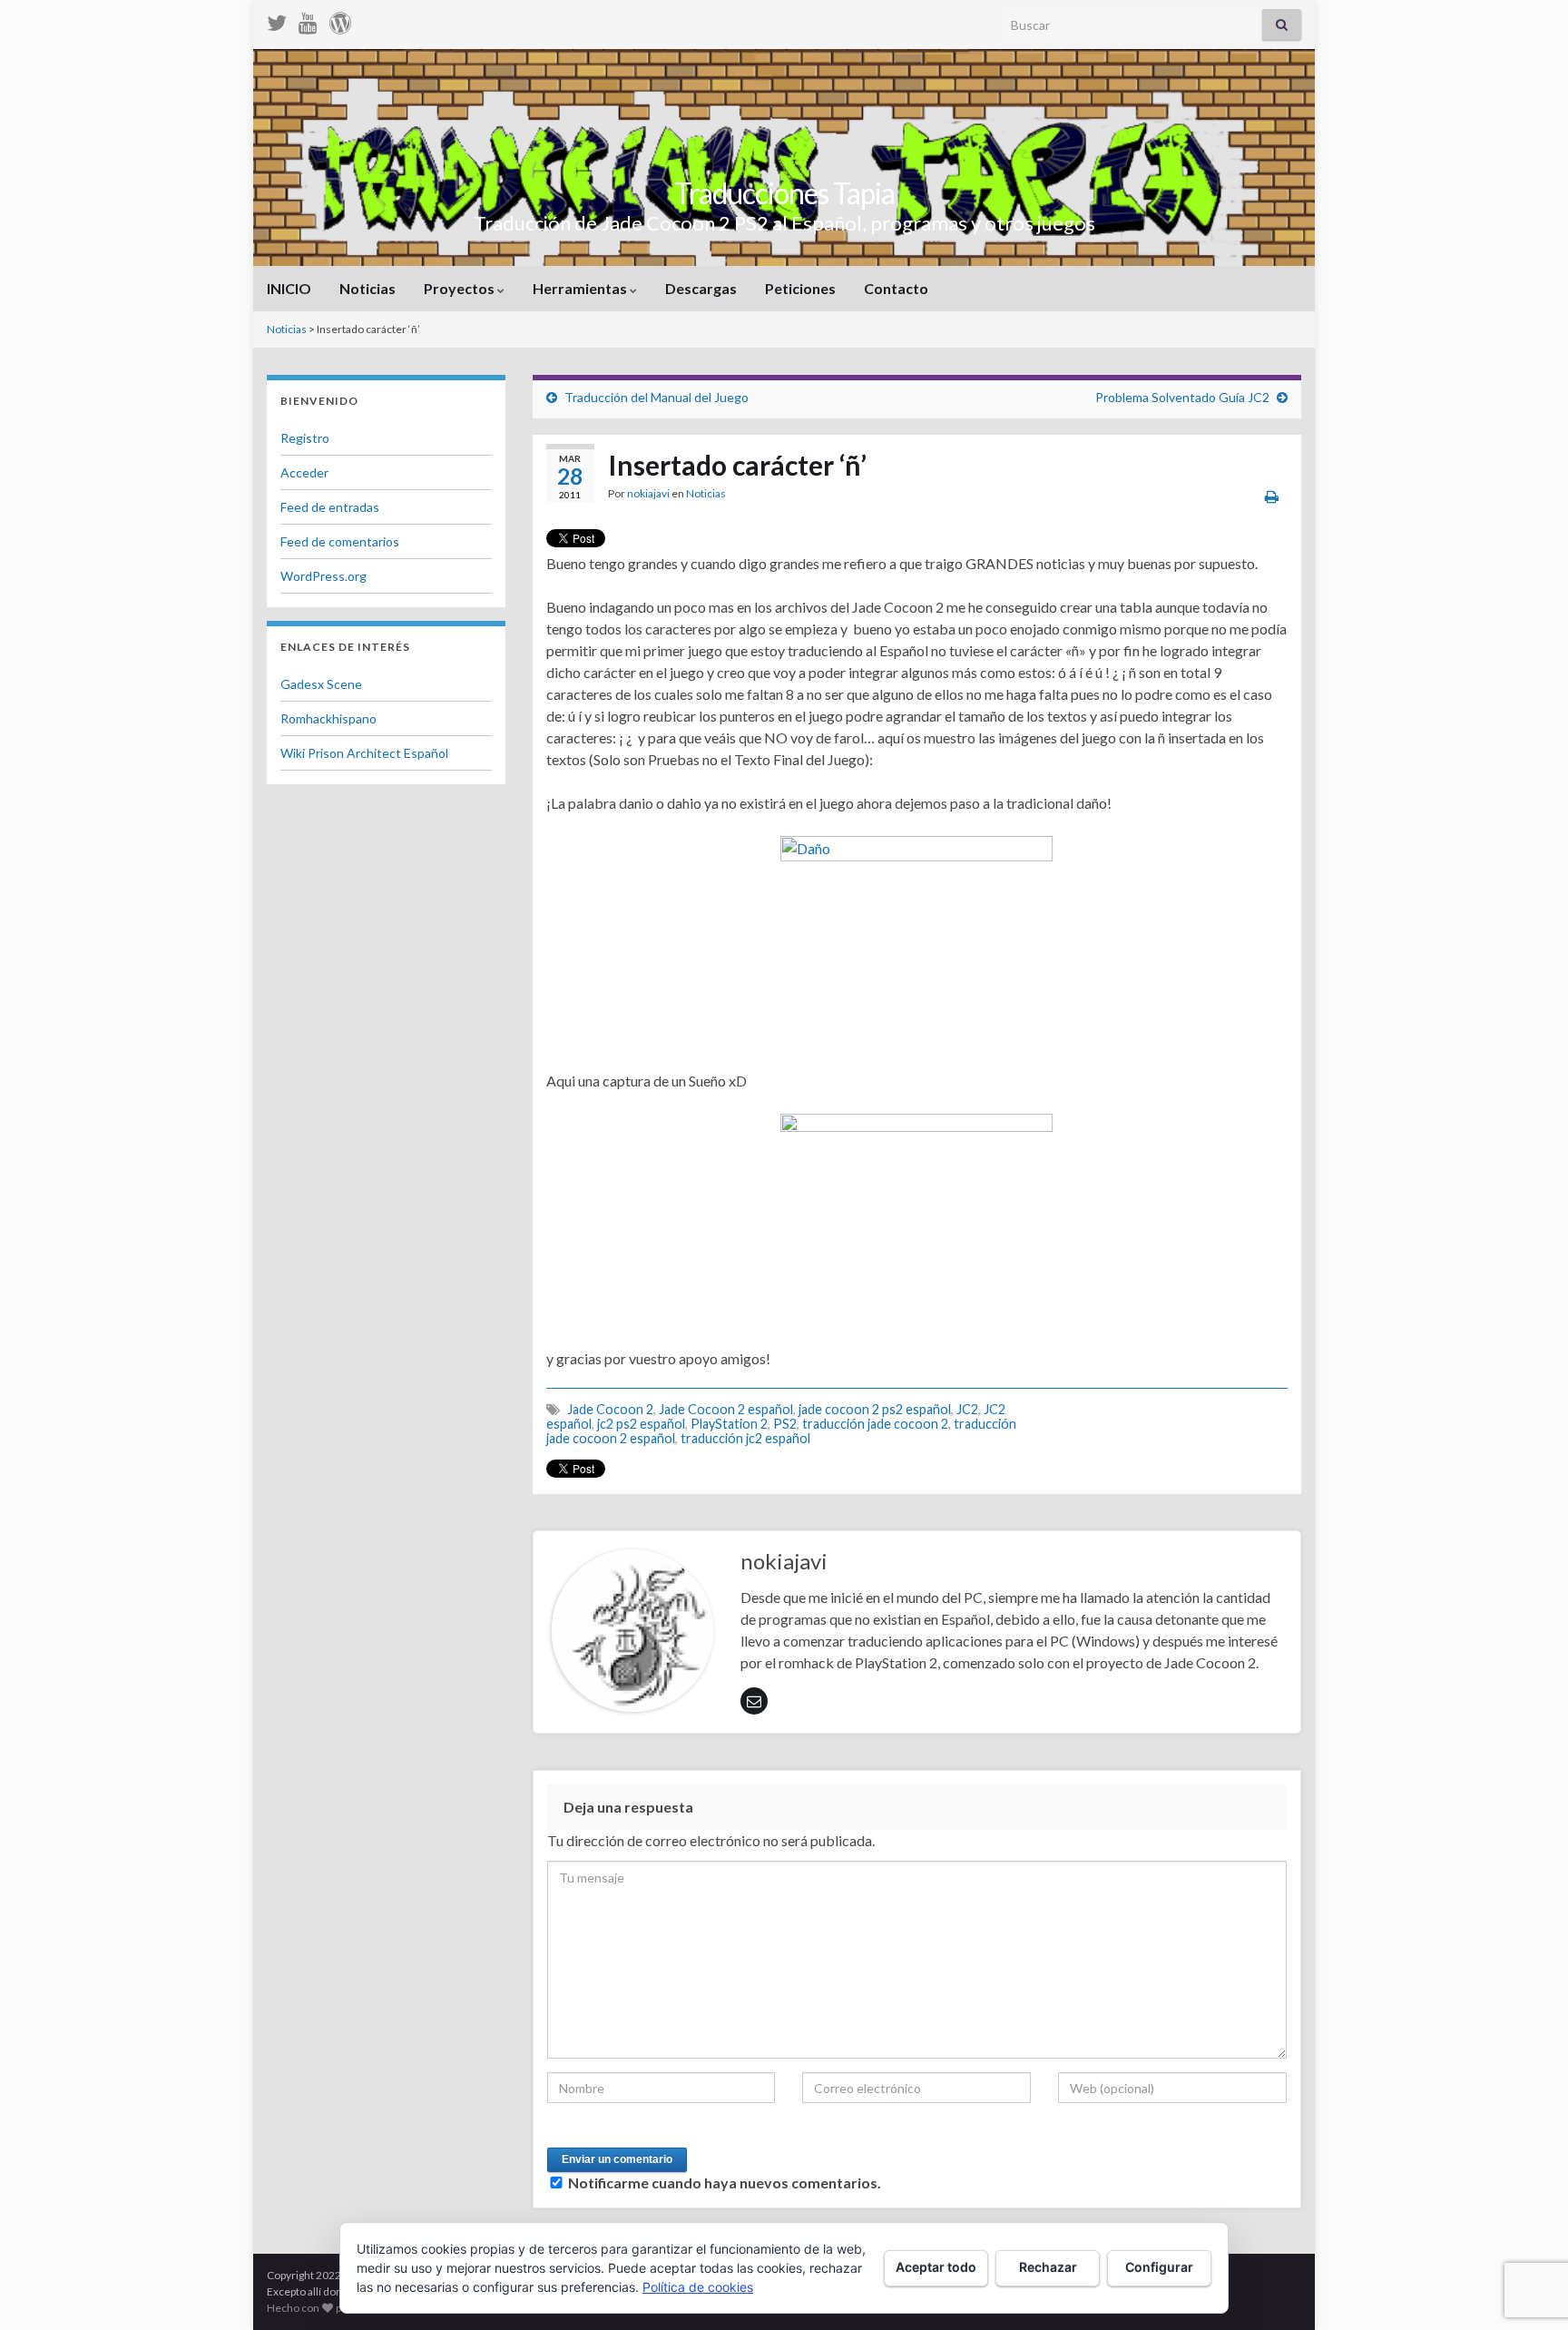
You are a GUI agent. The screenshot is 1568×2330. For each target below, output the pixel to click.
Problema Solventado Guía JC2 (1182, 397)
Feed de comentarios (340, 541)
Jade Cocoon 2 (610, 1409)
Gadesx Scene (321, 684)
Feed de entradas (330, 507)
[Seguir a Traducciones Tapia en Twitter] (277, 20)
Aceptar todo (936, 2267)
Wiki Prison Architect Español (364, 753)
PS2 (785, 1424)
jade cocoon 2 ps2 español (875, 1409)
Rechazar (1048, 2267)
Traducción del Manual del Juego (657, 397)
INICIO (289, 288)
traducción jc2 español (745, 1438)
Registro (305, 438)
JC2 (967, 1409)
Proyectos (461, 288)
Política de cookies (698, 2287)
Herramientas (581, 288)
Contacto (896, 288)
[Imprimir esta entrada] (1272, 496)
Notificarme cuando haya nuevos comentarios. (725, 2183)
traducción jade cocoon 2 (875, 1424)
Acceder (304, 472)
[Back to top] (1527, 2222)
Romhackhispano (328, 718)
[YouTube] (308, 20)
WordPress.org (323, 576)
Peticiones (800, 288)
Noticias (367, 288)
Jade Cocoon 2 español (726, 1409)
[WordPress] (340, 20)
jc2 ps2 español (641, 1424)
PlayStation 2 (729, 1424)
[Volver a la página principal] (784, 157)
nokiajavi (648, 493)
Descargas (701, 288)
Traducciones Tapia (784, 193)
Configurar (1159, 2267)
